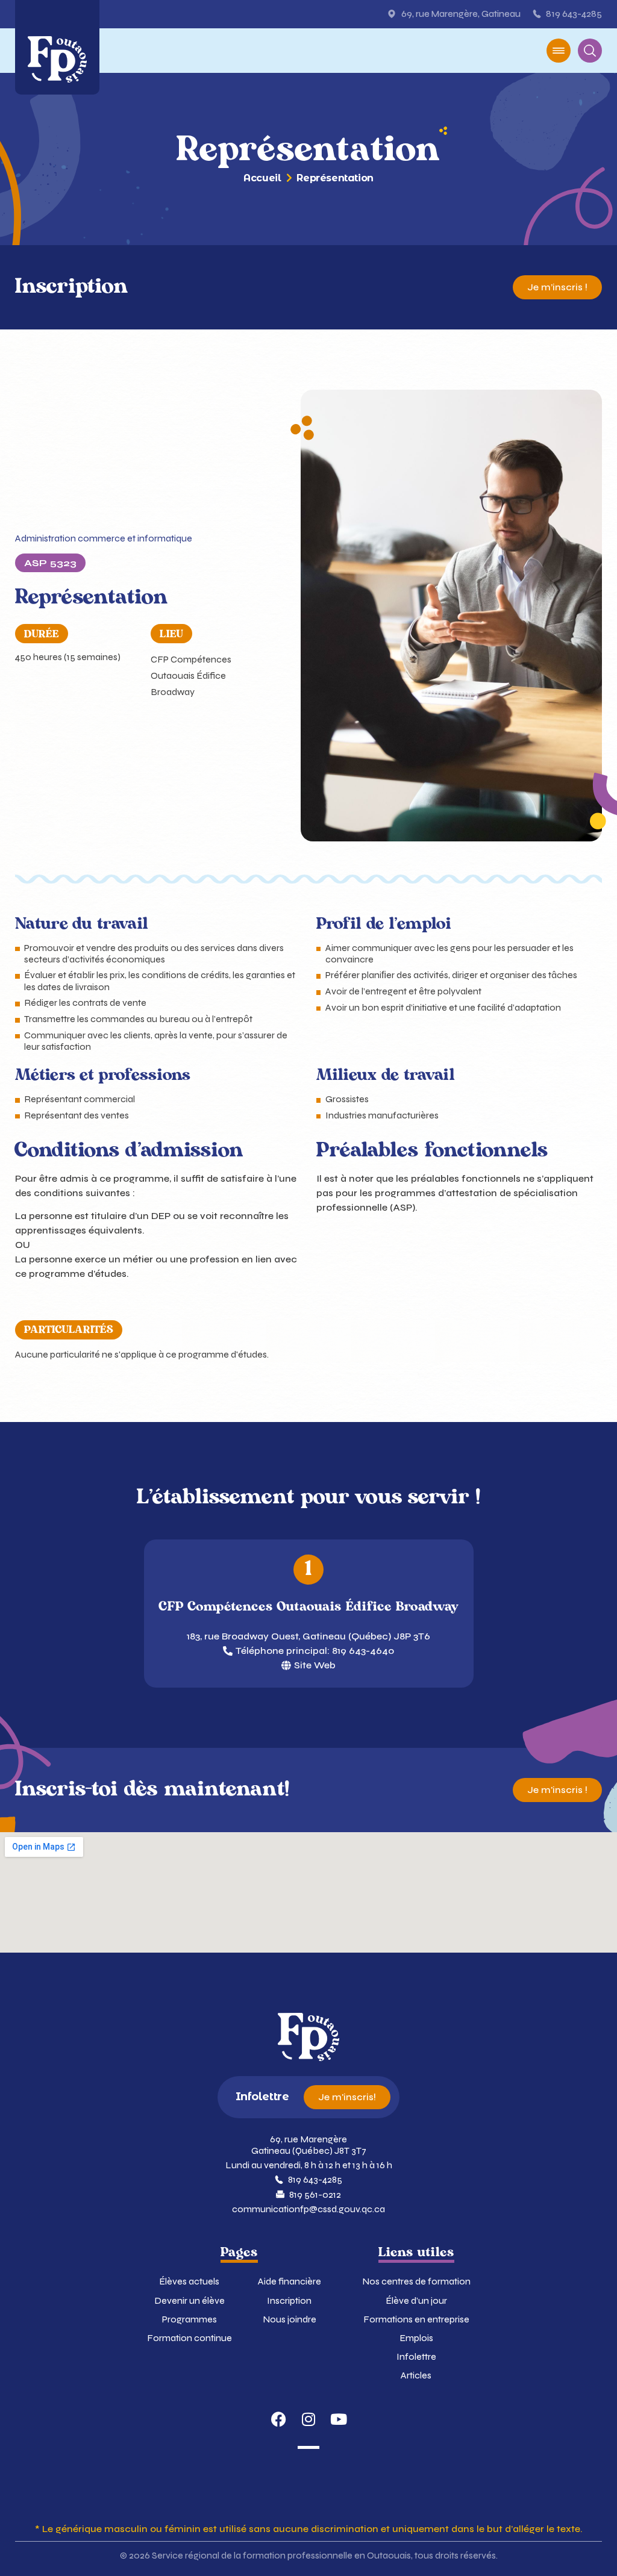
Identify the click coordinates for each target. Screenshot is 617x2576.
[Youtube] (339, 2419)
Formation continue (189, 2338)
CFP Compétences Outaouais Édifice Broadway (191, 675)
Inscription (289, 2300)
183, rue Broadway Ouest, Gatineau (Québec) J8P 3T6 (308, 1636)
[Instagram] (309, 2419)
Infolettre (416, 2356)
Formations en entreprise (416, 2319)
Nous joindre (290, 2319)
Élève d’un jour (416, 2300)
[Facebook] (279, 2419)
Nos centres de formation (416, 2281)
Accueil (262, 178)
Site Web (315, 1665)
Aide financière (290, 2281)
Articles (416, 2375)
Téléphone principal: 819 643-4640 (315, 1651)
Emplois (416, 2338)
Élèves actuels (189, 2281)
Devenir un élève (189, 2300)
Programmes (189, 2319)
